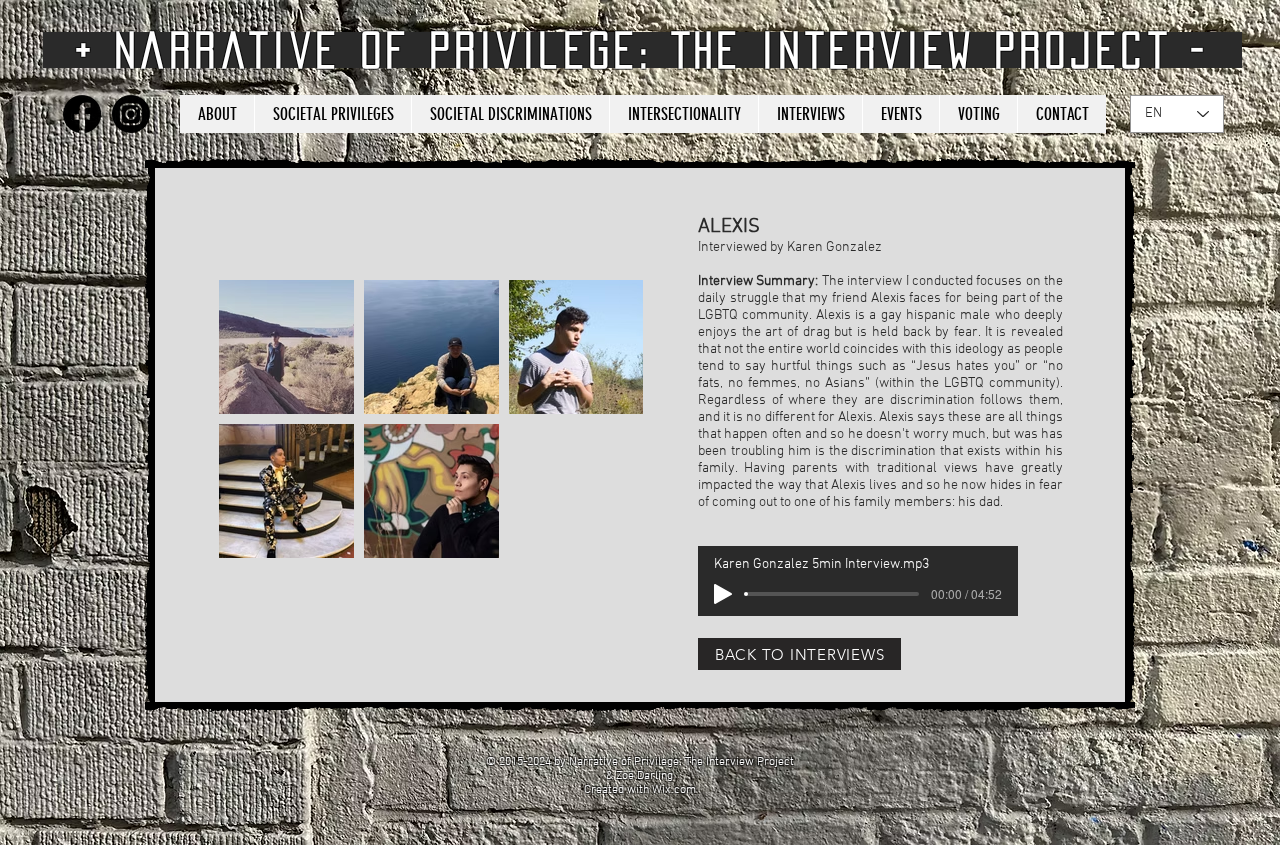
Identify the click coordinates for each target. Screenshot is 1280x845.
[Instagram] (131, 114)
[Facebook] (82, 114)
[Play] (723, 594)
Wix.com (674, 790)
